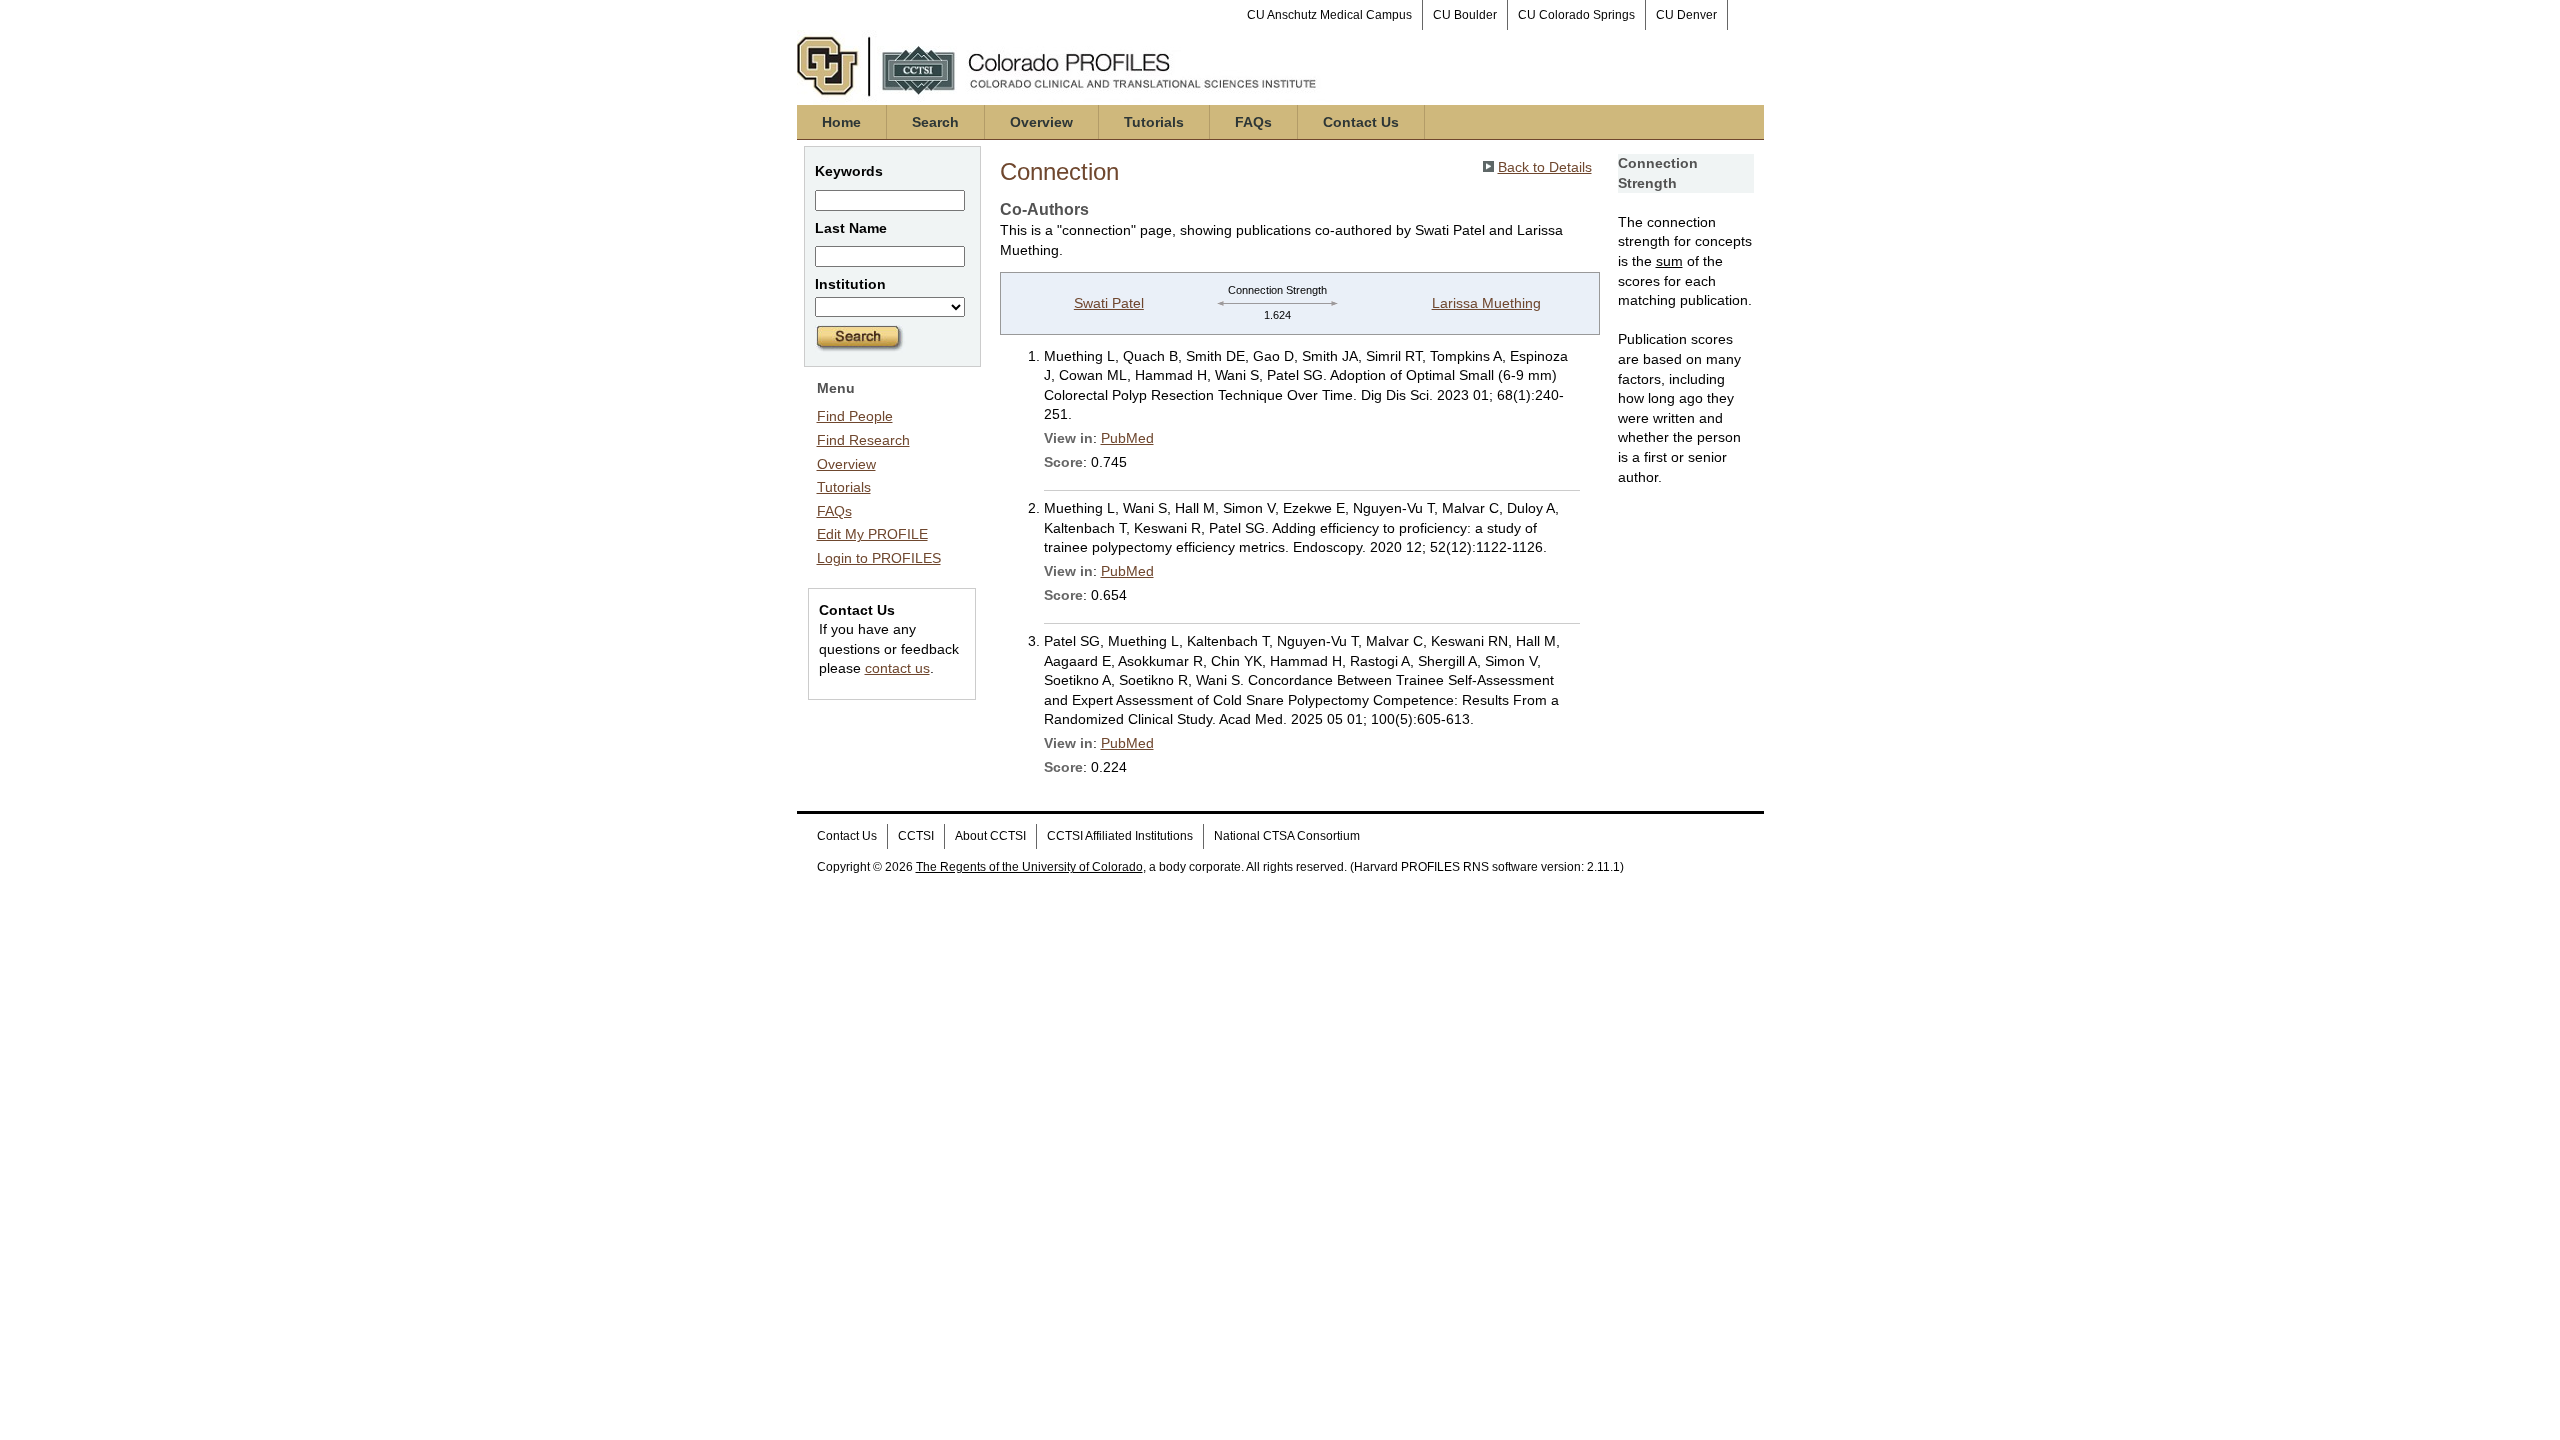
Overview (1041, 122)
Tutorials (1154, 122)
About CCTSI (990, 836)
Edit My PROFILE (872, 534)
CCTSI (916, 836)
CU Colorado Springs (1576, 15)
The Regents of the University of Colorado (1029, 867)
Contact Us (1361, 122)
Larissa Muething (1486, 303)
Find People (855, 416)
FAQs (1253, 122)
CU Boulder (1465, 15)
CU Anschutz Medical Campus (1329, 15)
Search (935, 122)
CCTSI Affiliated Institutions (1120, 836)
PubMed (1127, 438)
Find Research (863, 440)
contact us (897, 668)
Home (841, 122)
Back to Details (1545, 167)
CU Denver (1686, 15)
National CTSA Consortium (1287, 836)
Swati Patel (1109, 303)
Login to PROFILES (879, 558)
